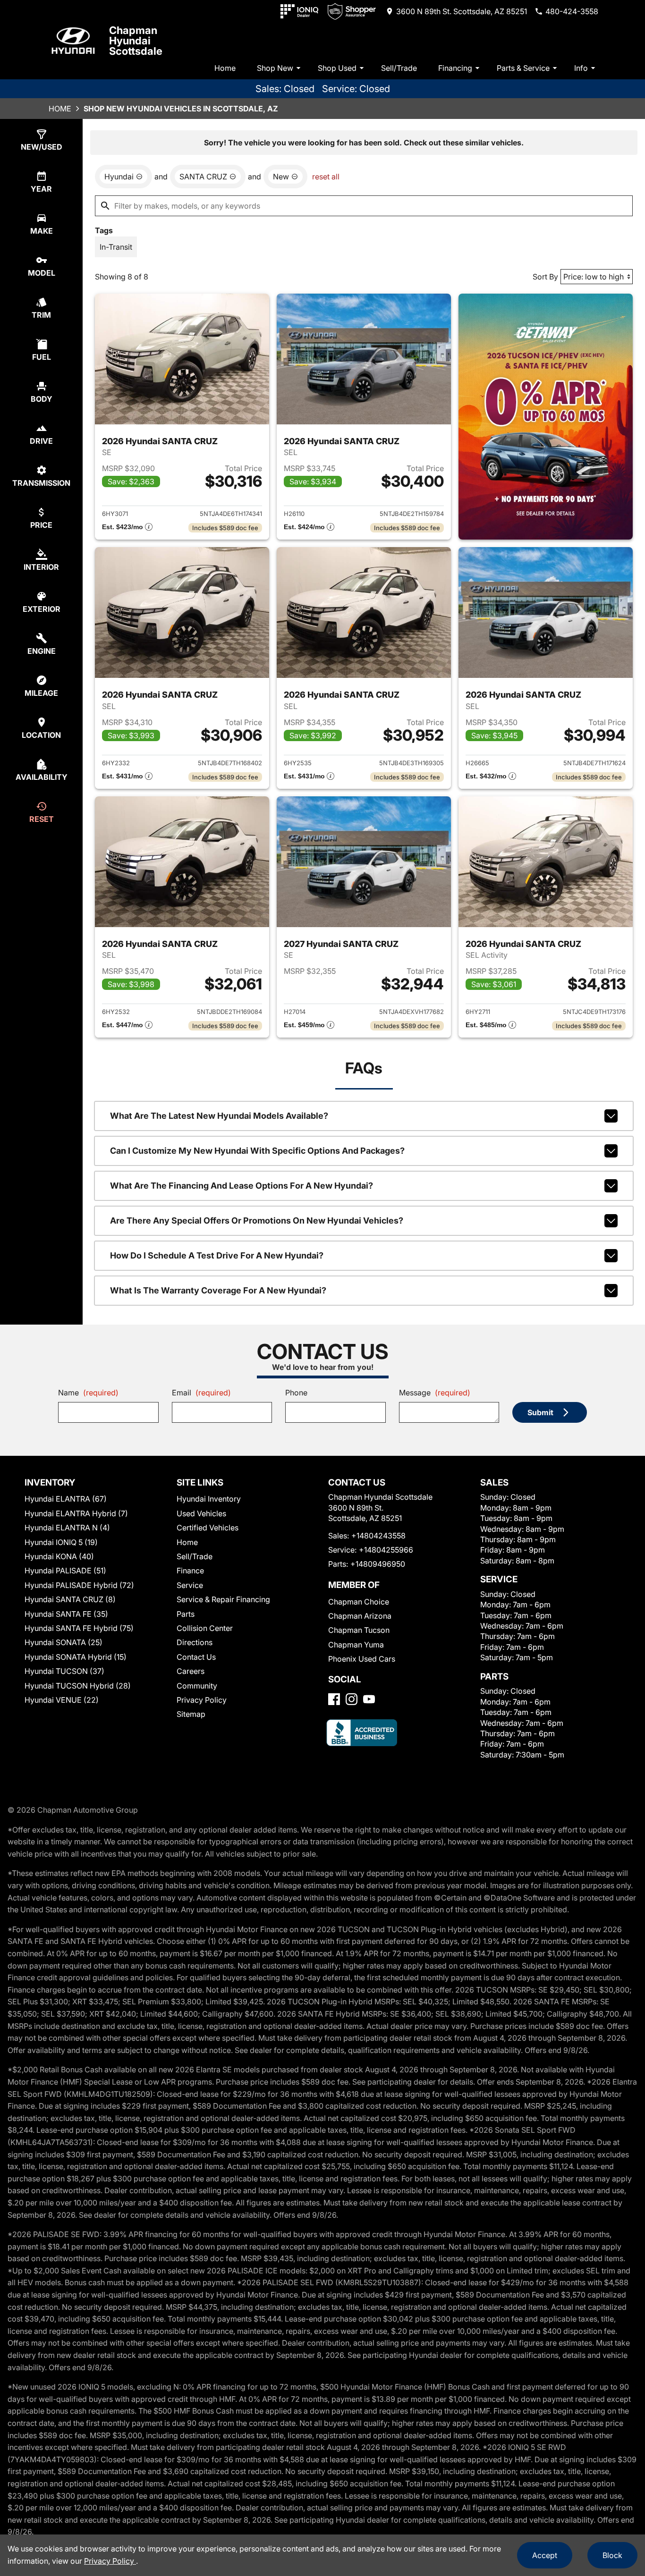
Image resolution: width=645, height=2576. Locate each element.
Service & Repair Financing (223, 1599)
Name (88, 1393)
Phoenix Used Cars (362, 1659)
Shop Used (337, 68)
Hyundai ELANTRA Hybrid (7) (76, 1513)
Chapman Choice (359, 1602)
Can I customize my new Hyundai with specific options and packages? (257, 1151)
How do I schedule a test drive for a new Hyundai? (217, 1255)
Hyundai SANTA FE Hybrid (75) (79, 1628)
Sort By (545, 277)
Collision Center (205, 1628)
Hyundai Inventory (209, 1499)
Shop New (275, 68)
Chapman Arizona (360, 1616)
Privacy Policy (202, 1700)
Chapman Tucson (359, 1630)
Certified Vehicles (208, 1528)
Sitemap (191, 1714)
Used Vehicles (201, 1513)
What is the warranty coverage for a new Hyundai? (218, 1290)
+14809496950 (378, 1564)
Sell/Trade (399, 68)
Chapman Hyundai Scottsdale (136, 41)
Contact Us (196, 1657)
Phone (296, 1393)
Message (435, 1393)
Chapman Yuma (356, 1645)
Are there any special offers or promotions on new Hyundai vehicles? (257, 1220)
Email (201, 1393)
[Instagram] (352, 1699)
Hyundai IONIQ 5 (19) (61, 1542)
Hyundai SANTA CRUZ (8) (70, 1599)
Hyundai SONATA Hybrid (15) (76, 1657)
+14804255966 (386, 1550)
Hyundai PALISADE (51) (65, 1571)
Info (581, 68)
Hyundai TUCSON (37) (64, 1671)
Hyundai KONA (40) (59, 1556)
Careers (191, 1671)
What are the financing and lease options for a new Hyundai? (242, 1186)
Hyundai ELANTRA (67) (66, 1499)
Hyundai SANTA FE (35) (66, 1614)
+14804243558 (378, 1536)
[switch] (116, 247)
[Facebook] (334, 1699)
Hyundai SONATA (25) (64, 1642)
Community (197, 1686)
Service (190, 1585)
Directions (195, 1642)
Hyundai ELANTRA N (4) (67, 1528)
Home (225, 68)
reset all (326, 177)
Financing (455, 68)
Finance (190, 1571)
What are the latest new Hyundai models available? (219, 1116)
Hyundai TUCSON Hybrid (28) (78, 1686)
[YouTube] (369, 1699)
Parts (186, 1614)
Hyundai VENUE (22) (62, 1700)
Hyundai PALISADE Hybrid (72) (79, 1585)
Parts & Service (523, 68)
